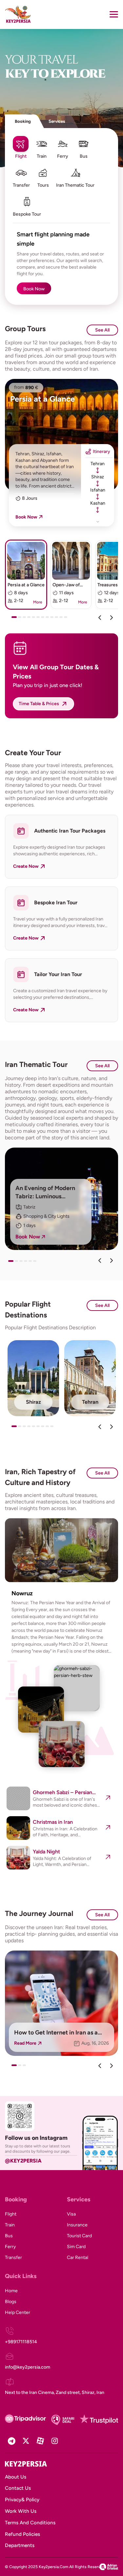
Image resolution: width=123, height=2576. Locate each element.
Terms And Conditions (30, 2523)
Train (10, 2225)
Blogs (11, 2302)
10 (58, 620)
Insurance (77, 2225)
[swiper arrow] (100, 1261)
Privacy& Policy (22, 2500)
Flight (11, 2214)
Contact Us (18, 2488)
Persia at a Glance (42, 399)
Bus (9, 2236)
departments (20, 2545)
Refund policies (22, 2534)
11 (63, 620)
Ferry (10, 2247)
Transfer (13, 2257)
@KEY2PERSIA (23, 2161)
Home (11, 2291)
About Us (16, 2477)
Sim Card (76, 2247)
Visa (71, 2214)
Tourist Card (79, 2236)
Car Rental (78, 2257)
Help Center (18, 2312)
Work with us (21, 2511)
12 (67, 620)
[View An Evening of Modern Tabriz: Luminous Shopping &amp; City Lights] (61, 1199)
